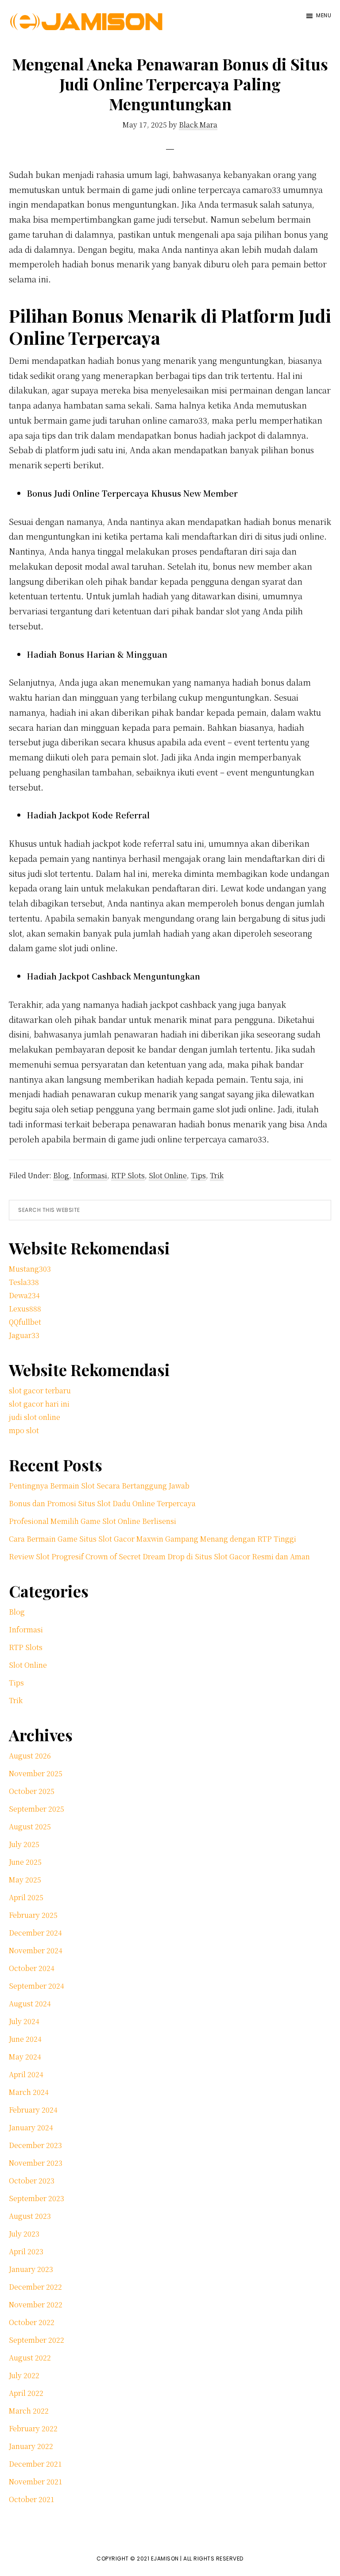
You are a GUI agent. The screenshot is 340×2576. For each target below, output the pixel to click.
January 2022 (31, 2446)
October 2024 (32, 1968)
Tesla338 (24, 1282)
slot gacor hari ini (39, 1404)
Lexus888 (25, 1309)
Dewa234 (24, 1295)
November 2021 (36, 2482)
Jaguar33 (24, 1335)
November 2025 (36, 1773)
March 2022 (29, 2411)
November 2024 (36, 1950)
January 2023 (31, 2269)
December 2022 (35, 2287)
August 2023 (30, 2216)
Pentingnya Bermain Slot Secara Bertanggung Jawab (99, 1486)
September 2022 (37, 2340)
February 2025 (33, 1915)
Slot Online (168, 1175)
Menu (324, 15)
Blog (61, 1175)
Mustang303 (30, 1269)
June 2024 (25, 2039)
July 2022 (24, 2375)
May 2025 (25, 1880)
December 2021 (35, 2464)
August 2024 (30, 2003)
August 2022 (30, 2358)
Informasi (90, 1175)
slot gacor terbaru (40, 1390)
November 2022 (36, 2304)
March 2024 (29, 2092)
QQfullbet (25, 1322)
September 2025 (37, 1809)
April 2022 (26, 2393)
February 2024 (33, 2110)
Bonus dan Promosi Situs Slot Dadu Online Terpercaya (102, 1503)
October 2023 (32, 2181)
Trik (217, 1175)
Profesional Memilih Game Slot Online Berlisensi (93, 1521)
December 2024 (35, 1933)
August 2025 (30, 1826)
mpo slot (24, 1430)
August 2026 (30, 1756)
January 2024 (31, 2127)
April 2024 (26, 2074)
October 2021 (32, 2499)
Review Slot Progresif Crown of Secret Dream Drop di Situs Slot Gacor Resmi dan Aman (159, 1556)
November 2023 (36, 2163)
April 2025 (26, 1897)
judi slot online (35, 1417)
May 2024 (25, 2057)
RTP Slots (128, 1175)
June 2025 (25, 1862)
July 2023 (24, 2234)
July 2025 (24, 1844)
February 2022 (33, 2428)
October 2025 (32, 1791)
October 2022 (32, 2322)
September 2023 (37, 2198)
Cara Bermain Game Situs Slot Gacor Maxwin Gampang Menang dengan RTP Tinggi (153, 1539)
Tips (198, 1175)
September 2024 (37, 1986)
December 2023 (35, 2145)
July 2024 (24, 2021)
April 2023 (26, 2251)
